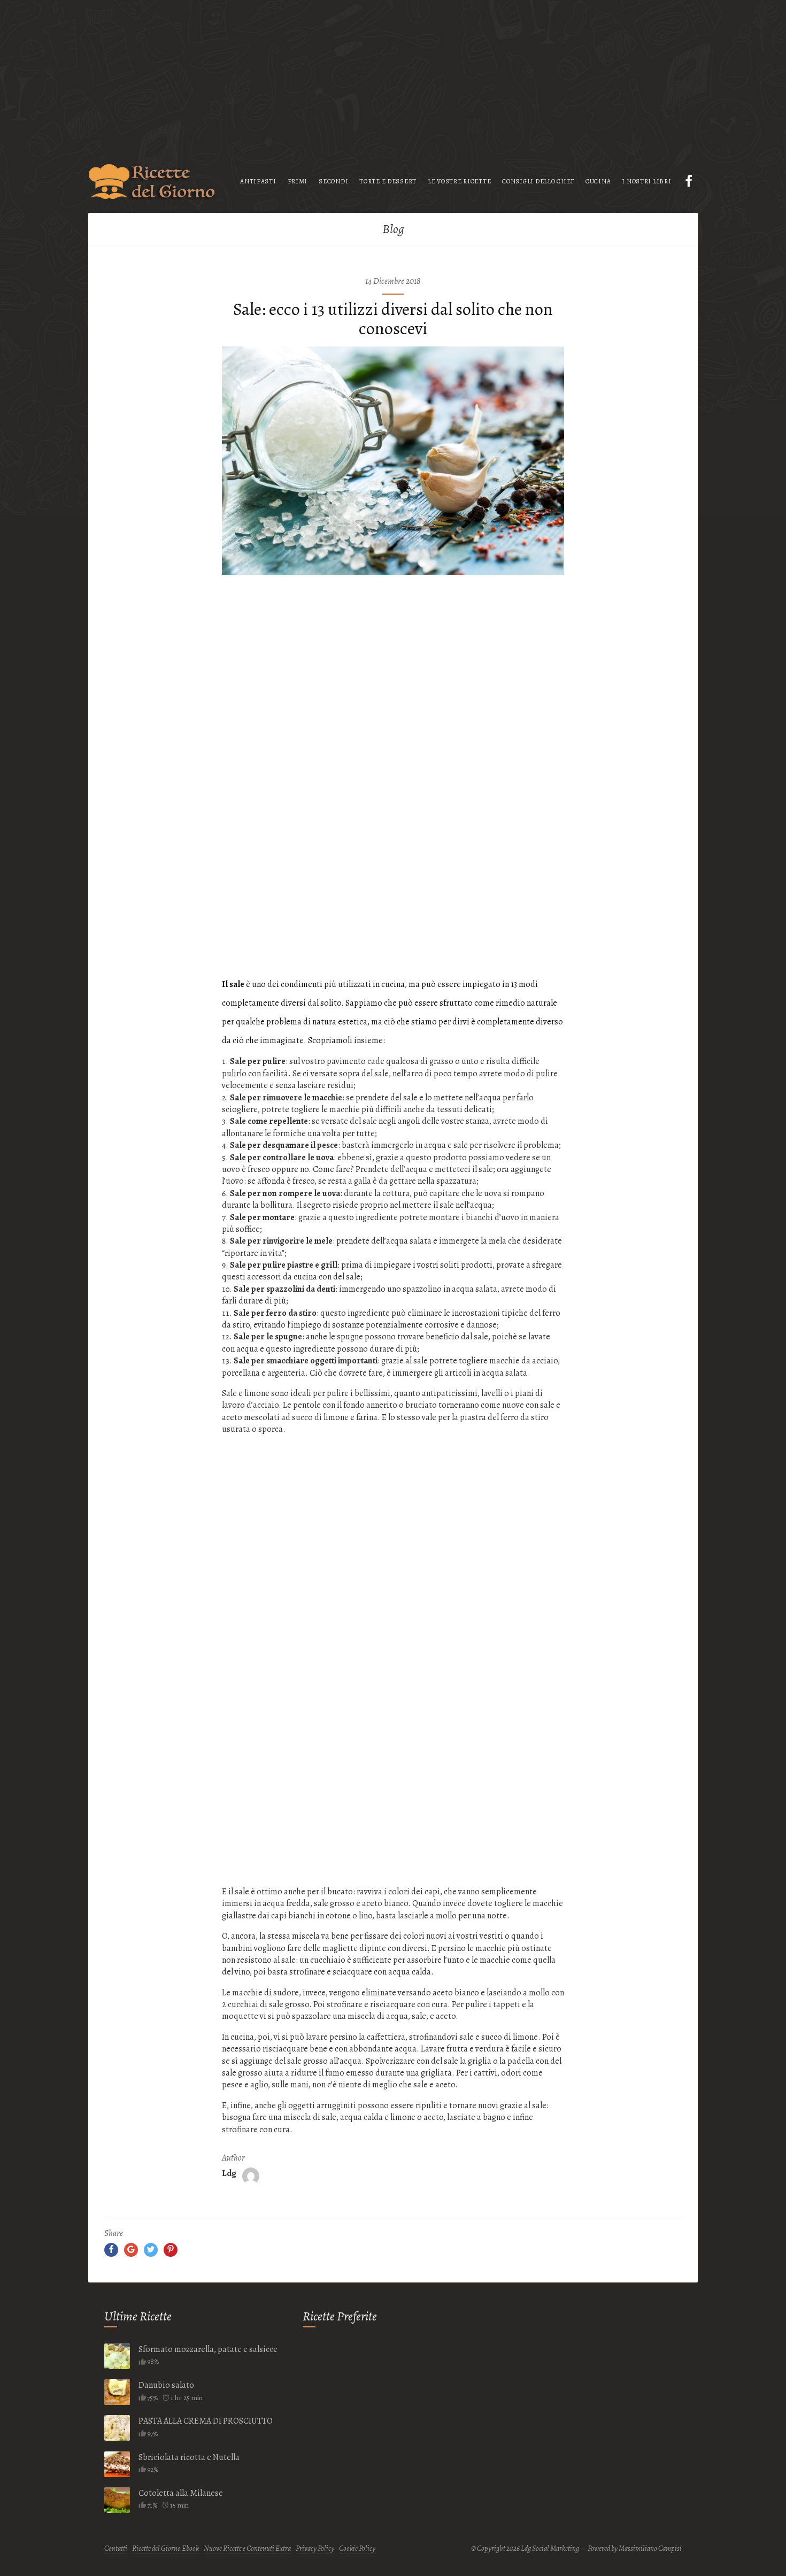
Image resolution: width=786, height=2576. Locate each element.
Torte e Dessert (388, 181)
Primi (298, 181)
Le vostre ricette (459, 181)
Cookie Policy (357, 2548)
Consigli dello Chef (538, 181)
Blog (393, 229)
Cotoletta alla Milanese (181, 2493)
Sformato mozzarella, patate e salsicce (208, 2349)
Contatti (116, 2548)
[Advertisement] (393, 75)
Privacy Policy (315, 2548)
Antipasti (258, 181)
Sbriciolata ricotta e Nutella (189, 2457)
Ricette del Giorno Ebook (165, 2548)
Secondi (333, 181)
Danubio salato (166, 2385)
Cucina (598, 181)
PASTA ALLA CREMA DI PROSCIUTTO (206, 2421)
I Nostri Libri (646, 181)
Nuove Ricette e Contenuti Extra (247, 2548)
